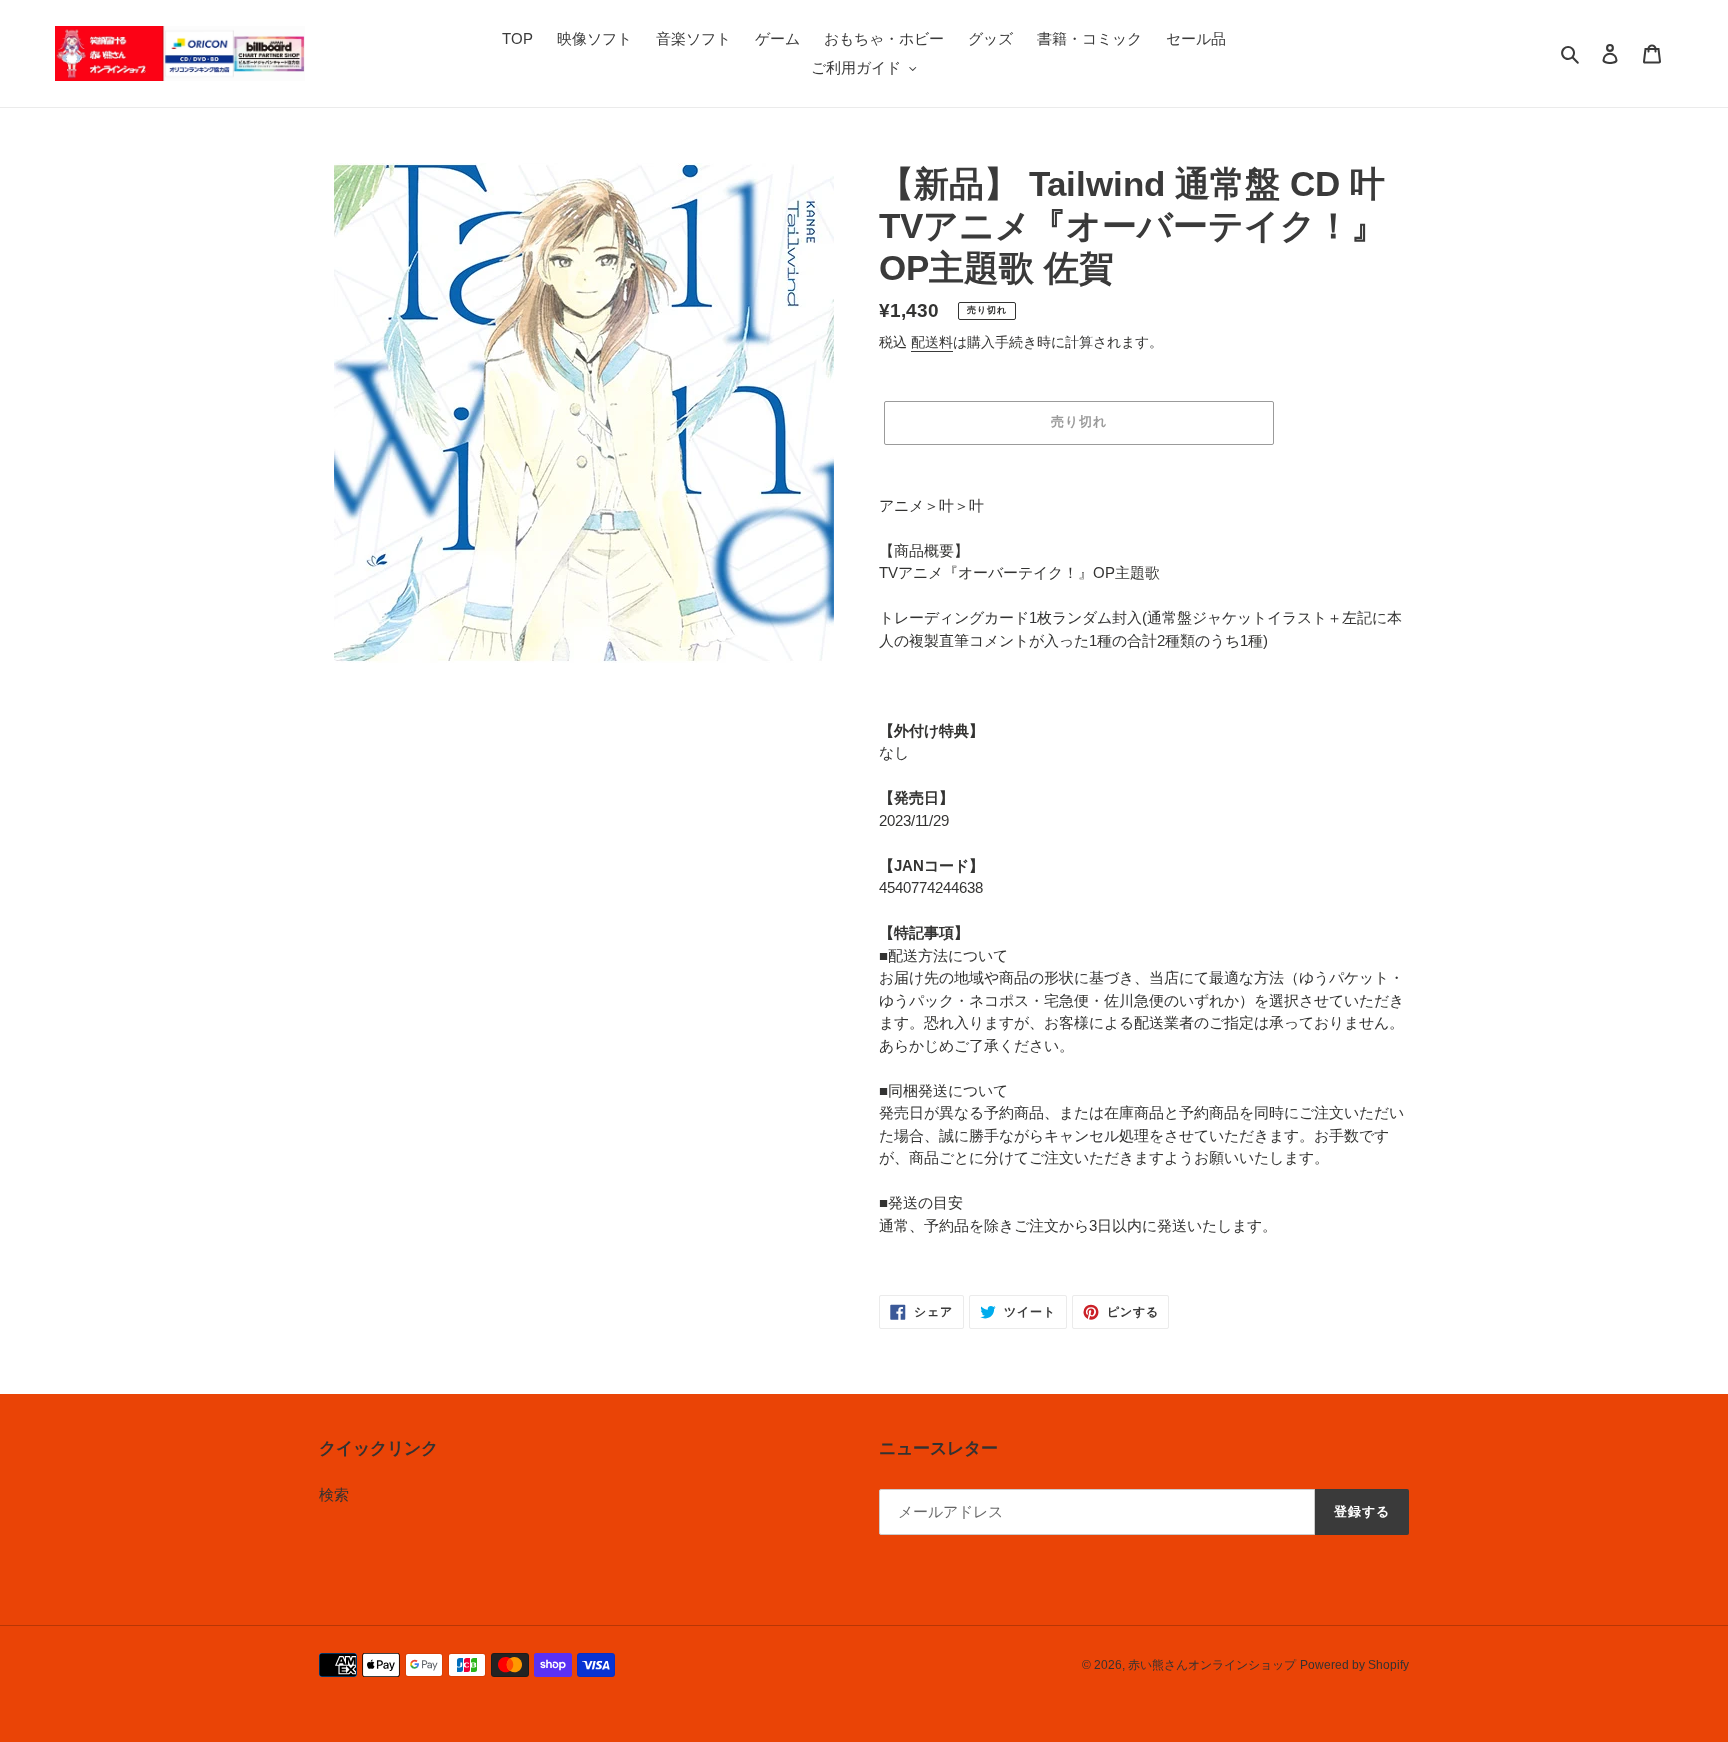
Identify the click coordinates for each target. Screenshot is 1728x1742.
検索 (334, 1494)
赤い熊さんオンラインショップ (1212, 1665)
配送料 (932, 342)
